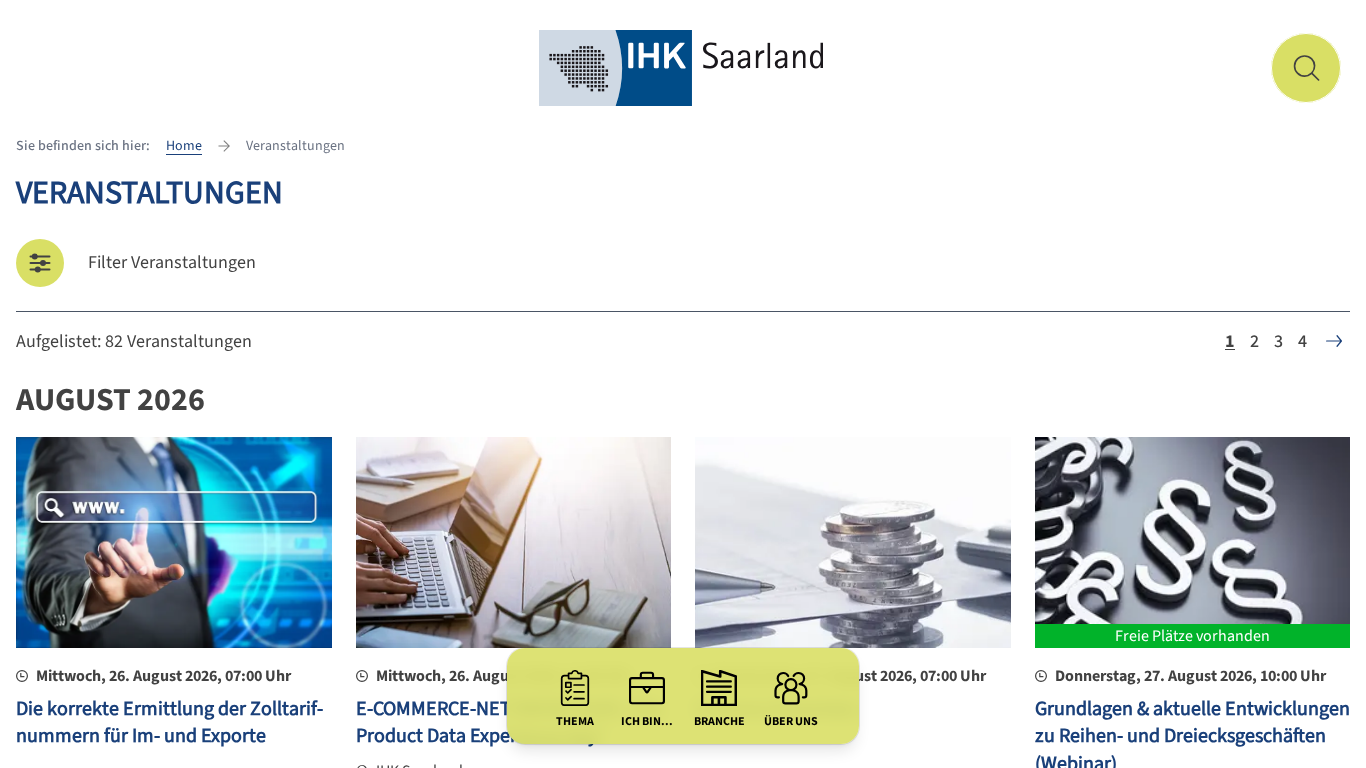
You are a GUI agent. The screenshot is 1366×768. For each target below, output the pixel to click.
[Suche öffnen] (1306, 68)
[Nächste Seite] (1334, 341)
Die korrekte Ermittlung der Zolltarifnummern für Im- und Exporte (169, 723)
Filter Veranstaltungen (172, 262)
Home (184, 146)
